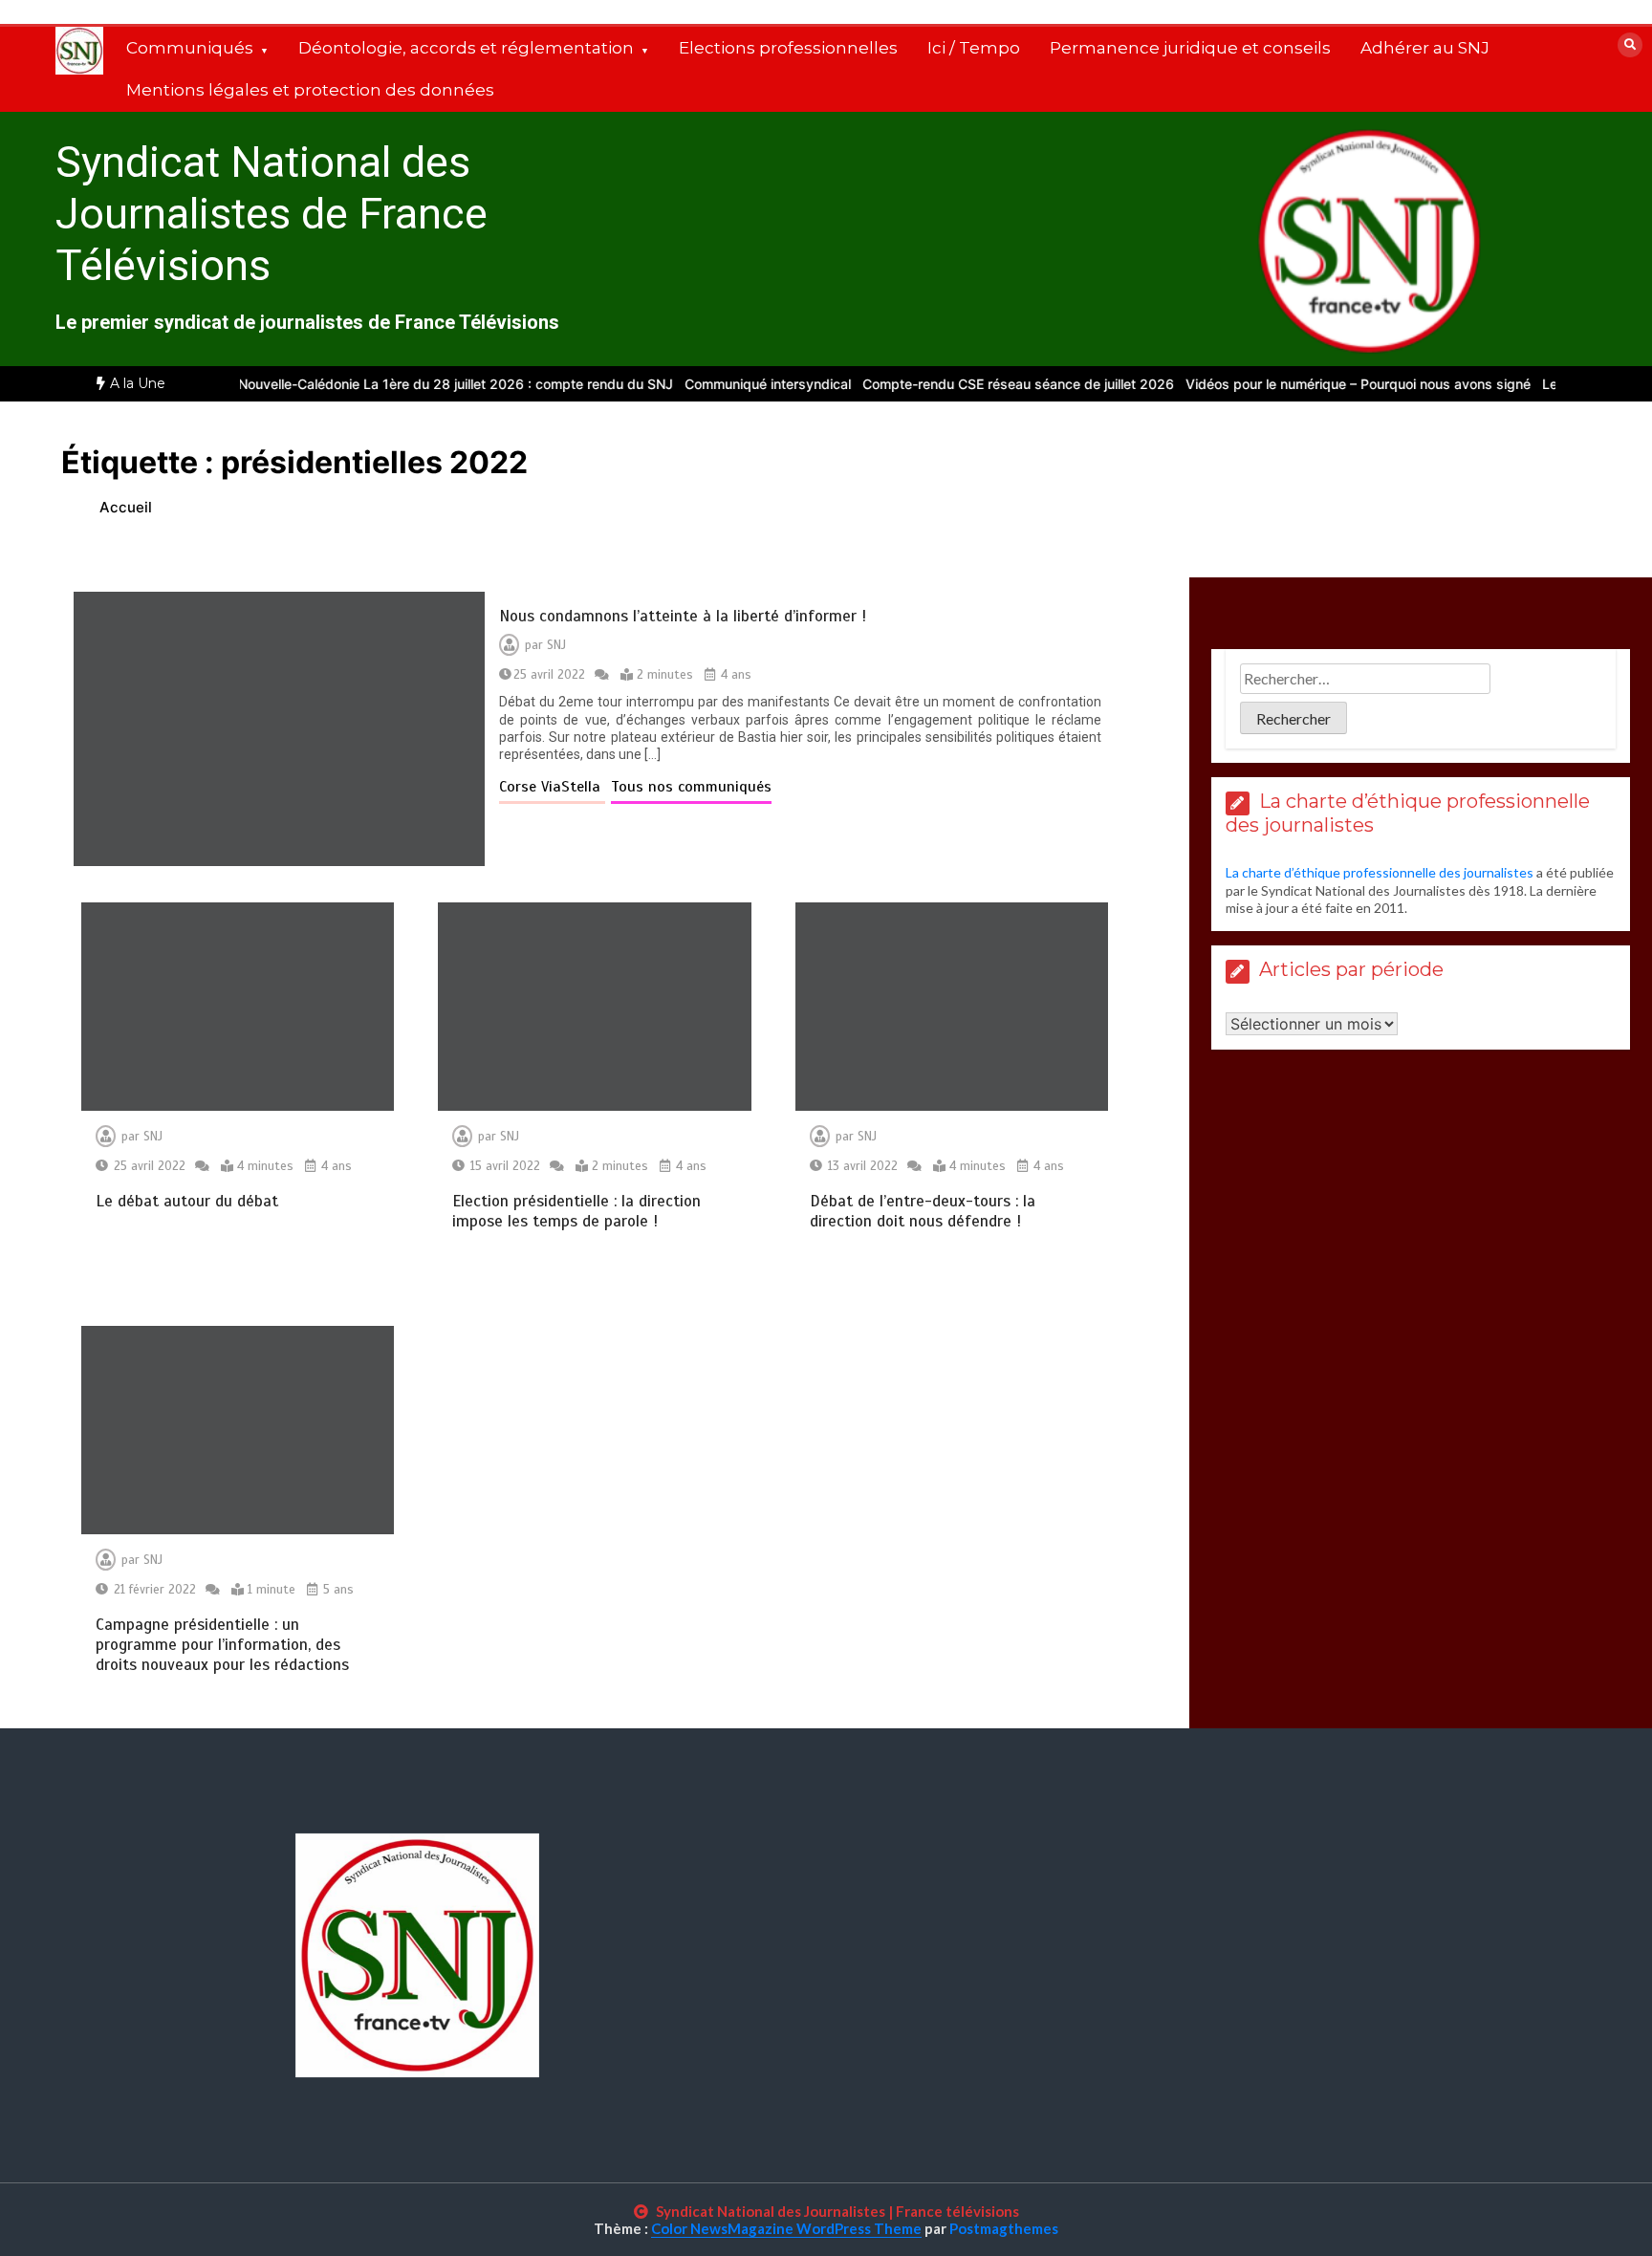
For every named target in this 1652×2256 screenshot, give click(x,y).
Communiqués (190, 48)
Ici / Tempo (974, 48)
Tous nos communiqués (691, 787)
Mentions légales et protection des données (310, 90)
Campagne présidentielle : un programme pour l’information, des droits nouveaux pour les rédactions (222, 1645)
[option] (353, 384)
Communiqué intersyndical (738, 384)
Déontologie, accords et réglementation (466, 48)
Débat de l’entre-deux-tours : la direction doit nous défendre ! (923, 1211)
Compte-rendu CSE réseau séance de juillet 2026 (989, 384)
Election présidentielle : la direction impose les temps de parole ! (576, 1211)
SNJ (556, 645)
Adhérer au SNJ (1425, 48)
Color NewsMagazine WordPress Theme (786, 2228)
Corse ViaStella (552, 787)
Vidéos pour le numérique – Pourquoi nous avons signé (1328, 384)
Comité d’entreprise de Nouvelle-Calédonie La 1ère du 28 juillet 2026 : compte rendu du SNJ (353, 384)
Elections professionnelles (788, 48)
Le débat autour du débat (187, 1201)
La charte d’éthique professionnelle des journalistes (1380, 872)
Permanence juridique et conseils (1190, 48)
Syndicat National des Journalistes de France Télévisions (272, 214)
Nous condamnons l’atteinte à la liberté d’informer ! (683, 616)
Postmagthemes (1004, 2228)
